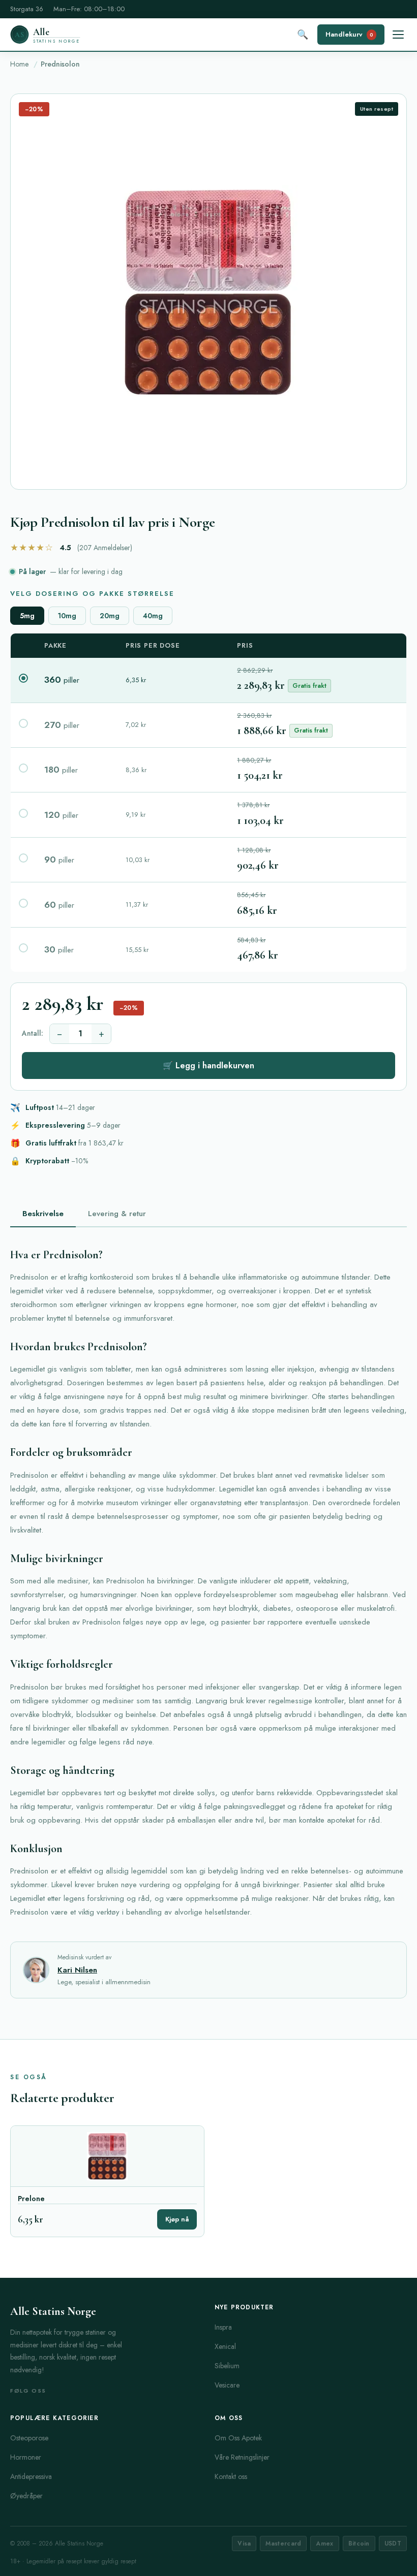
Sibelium (227, 2366)
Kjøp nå (177, 2219)
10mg (67, 616)
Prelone (31, 2199)
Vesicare (227, 2385)
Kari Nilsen (77, 1970)
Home (19, 64)
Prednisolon (60, 64)
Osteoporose (29, 2438)
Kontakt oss (231, 2476)
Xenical (225, 2346)
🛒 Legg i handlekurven (208, 1066)
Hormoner (26, 2457)
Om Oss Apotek (238, 2438)
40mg (153, 616)
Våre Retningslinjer (242, 2457)
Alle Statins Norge (53, 2311)
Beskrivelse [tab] (43, 1214)
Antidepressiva (31, 2476)
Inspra (223, 2327)
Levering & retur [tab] (117, 1214)
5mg (27, 616)
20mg (110, 616)
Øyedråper (26, 2496)
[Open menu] (398, 35)
